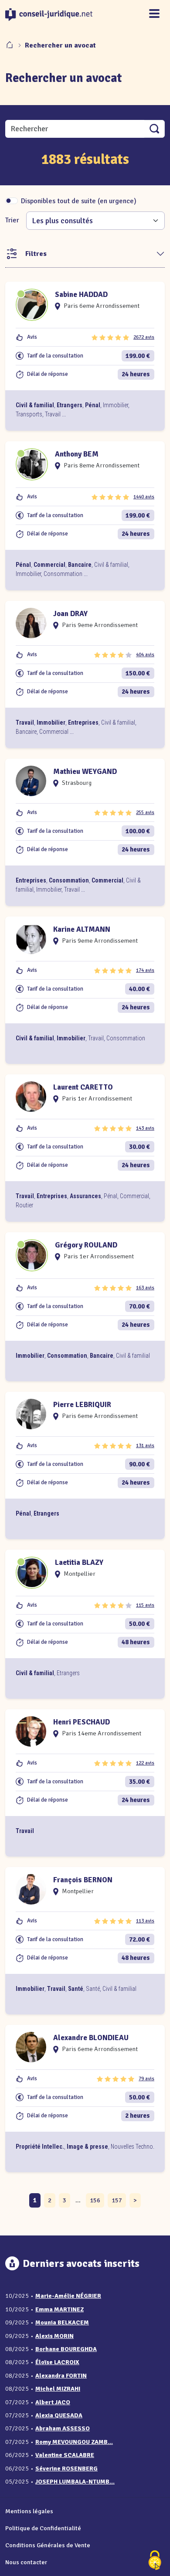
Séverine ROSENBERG (66, 2469)
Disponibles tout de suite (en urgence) (79, 201)
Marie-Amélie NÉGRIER (68, 2296)
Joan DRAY (70, 614)
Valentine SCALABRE (65, 2455)
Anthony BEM (77, 454)
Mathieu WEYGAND (85, 772)
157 (117, 2200)
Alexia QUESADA (59, 2415)
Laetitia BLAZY (79, 1562)
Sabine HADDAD (81, 295)
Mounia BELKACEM (62, 2322)
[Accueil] (10, 45)
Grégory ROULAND (86, 1245)
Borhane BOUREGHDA (66, 2349)
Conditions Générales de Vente (48, 2545)
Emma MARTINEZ (59, 2309)
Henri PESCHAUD (82, 1722)
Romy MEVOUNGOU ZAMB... (74, 2442)
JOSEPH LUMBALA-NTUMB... (75, 2482)
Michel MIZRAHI (58, 2389)
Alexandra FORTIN (61, 2376)
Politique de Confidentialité (43, 2528)
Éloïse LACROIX (57, 2362)
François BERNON (83, 1880)
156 (95, 2200)
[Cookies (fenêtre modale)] (155, 2561)
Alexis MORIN (54, 2336)
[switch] (12, 201)
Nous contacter (26, 2562)
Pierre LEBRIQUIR (82, 1405)
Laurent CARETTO (83, 1087)
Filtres (36, 254)
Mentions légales (29, 2511)
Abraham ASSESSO (63, 2428)
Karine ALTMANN (82, 929)
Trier (12, 220)
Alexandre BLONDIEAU (91, 2038)
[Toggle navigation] (154, 14)
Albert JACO (53, 2402)
